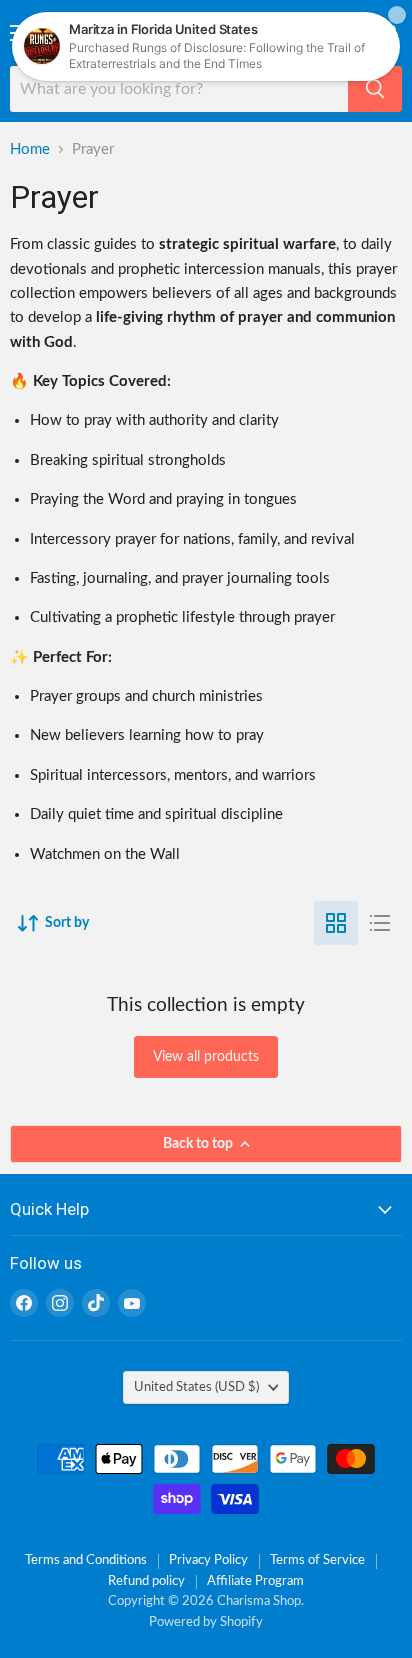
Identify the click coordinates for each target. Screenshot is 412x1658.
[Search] (375, 89)
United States (196, 1387)
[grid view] (336, 923)
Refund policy (146, 1581)
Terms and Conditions (86, 1560)
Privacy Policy (208, 1560)
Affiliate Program (255, 1581)
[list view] (380, 923)
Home (30, 149)
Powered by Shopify (206, 1622)
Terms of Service (317, 1560)
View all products (206, 1057)
